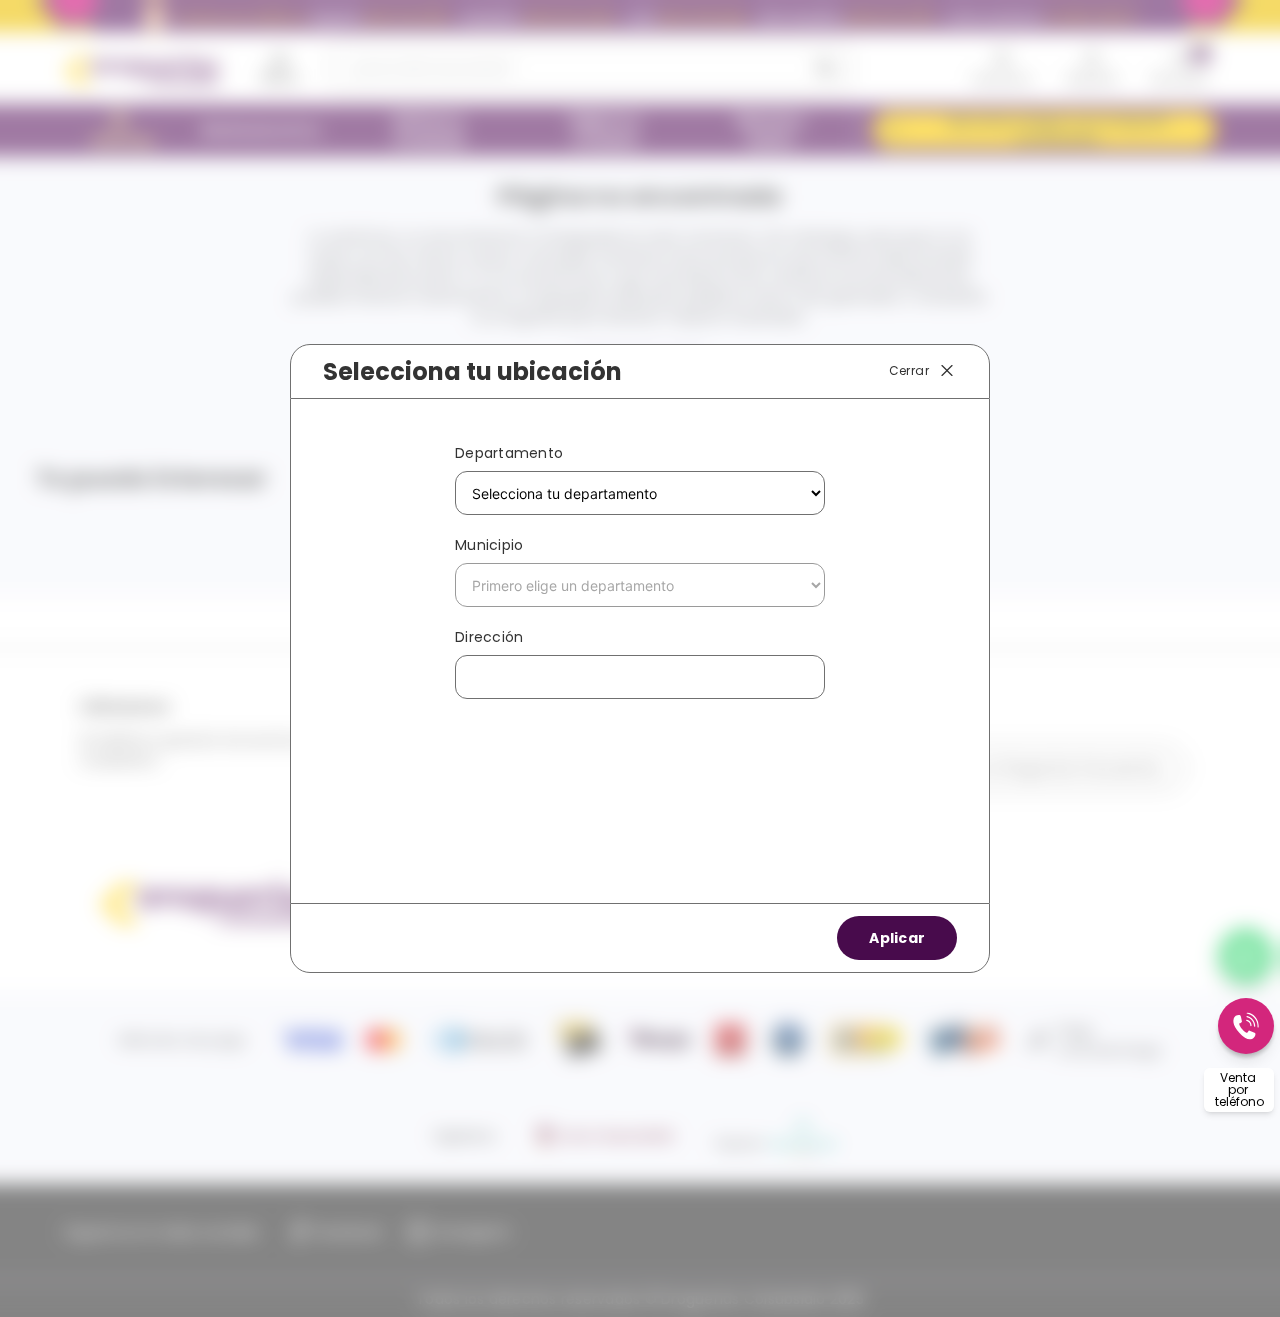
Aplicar (897, 938)
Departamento (509, 453)
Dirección (489, 637)
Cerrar (909, 370)
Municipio (489, 545)
